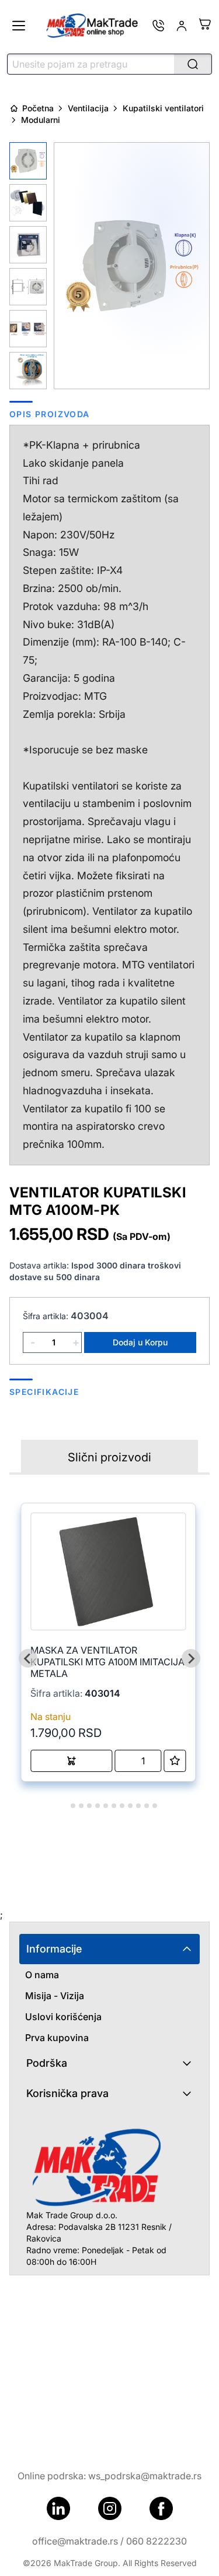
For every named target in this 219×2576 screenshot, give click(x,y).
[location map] (109, 2363)
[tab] (65, 1805)
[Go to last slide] (28, 1658)
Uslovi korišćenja (63, 2017)
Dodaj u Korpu (140, 1342)
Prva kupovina (57, 2038)
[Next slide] (191, 1658)
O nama (42, 1975)
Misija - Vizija (55, 1996)
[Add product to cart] (71, 1761)
